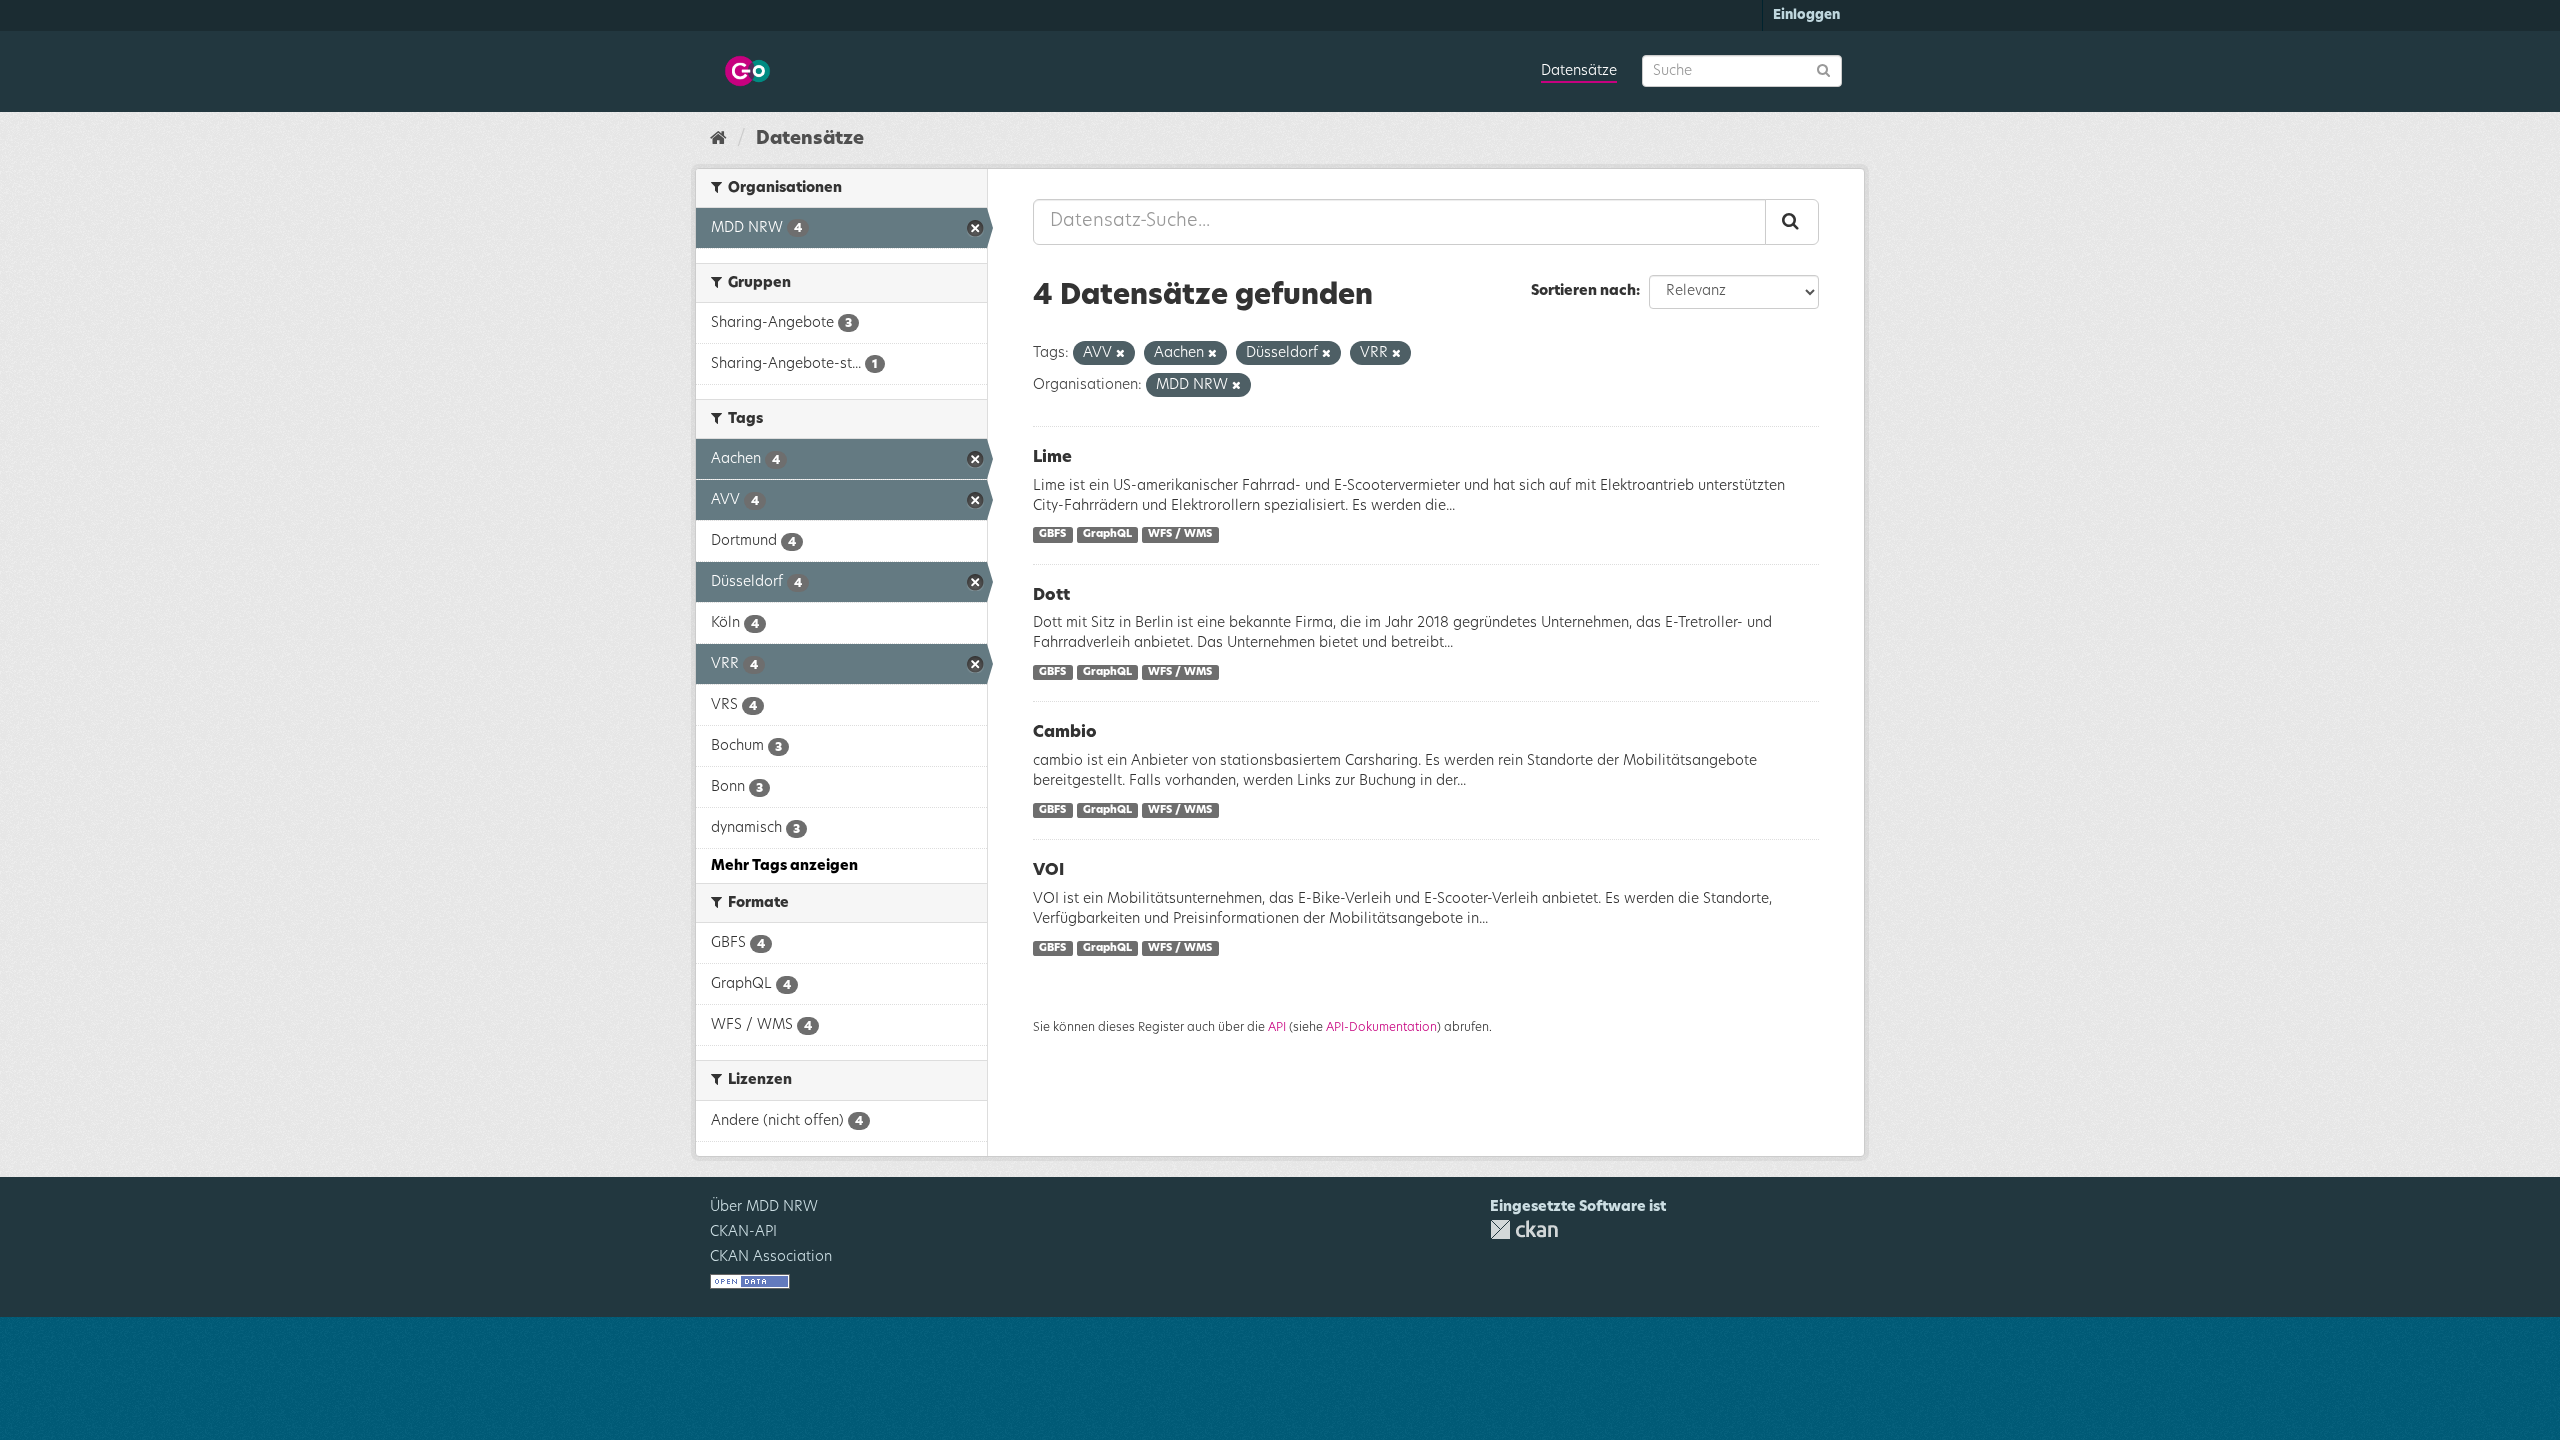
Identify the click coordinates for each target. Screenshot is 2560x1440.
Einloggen (1806, 15)
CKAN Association (771, 1257)
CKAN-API (743, 1232)
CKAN (1524, 1229)
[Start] (718, 139)
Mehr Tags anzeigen (784, 866)
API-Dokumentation (1381, 1027)
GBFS (1052, 535)
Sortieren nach (1583, 291)
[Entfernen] (1120, 353)
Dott (1051, 595)
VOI (1048, 870)
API (1277, 1027)
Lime (1052, 457)
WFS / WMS (1180, 535)
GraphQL (1107, 535)
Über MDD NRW (764, 1207)
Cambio (1065, 732)
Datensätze (1579, 71)
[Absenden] (1823, 69)
